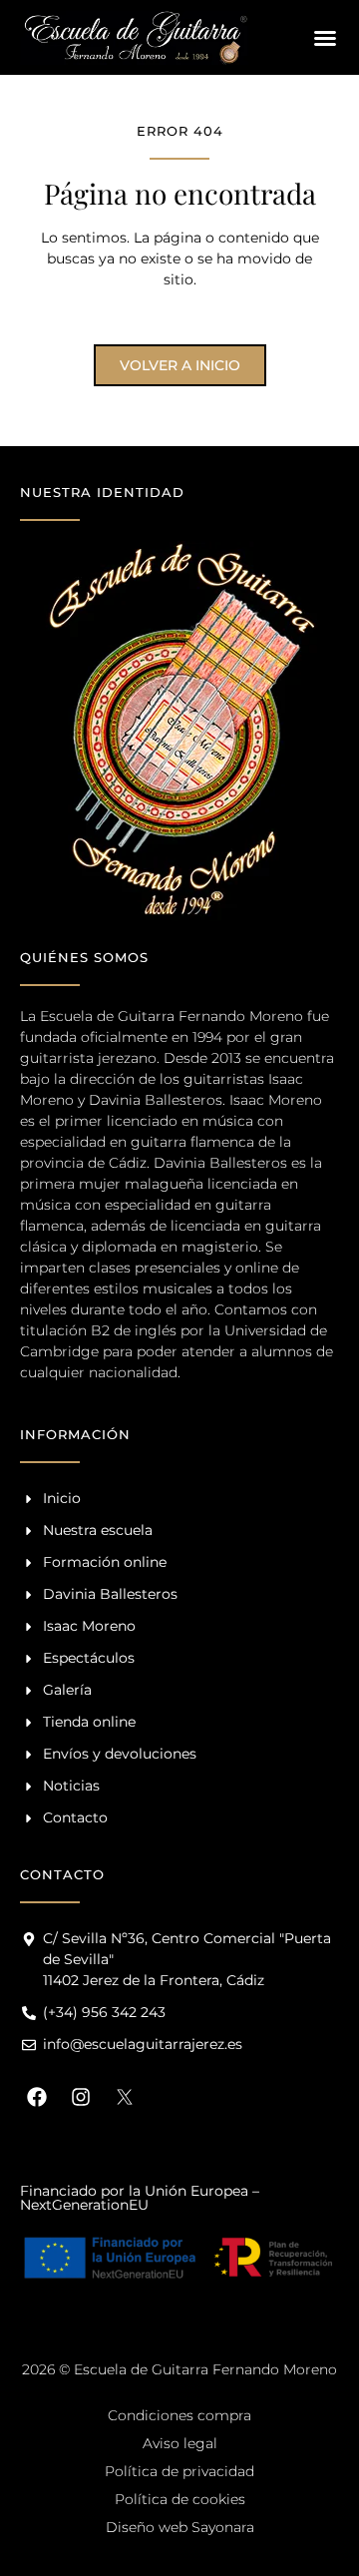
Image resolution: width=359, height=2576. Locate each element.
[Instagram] (81, 2097)
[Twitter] (125, 2097)
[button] (325, 38)
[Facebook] (37, 2097)
